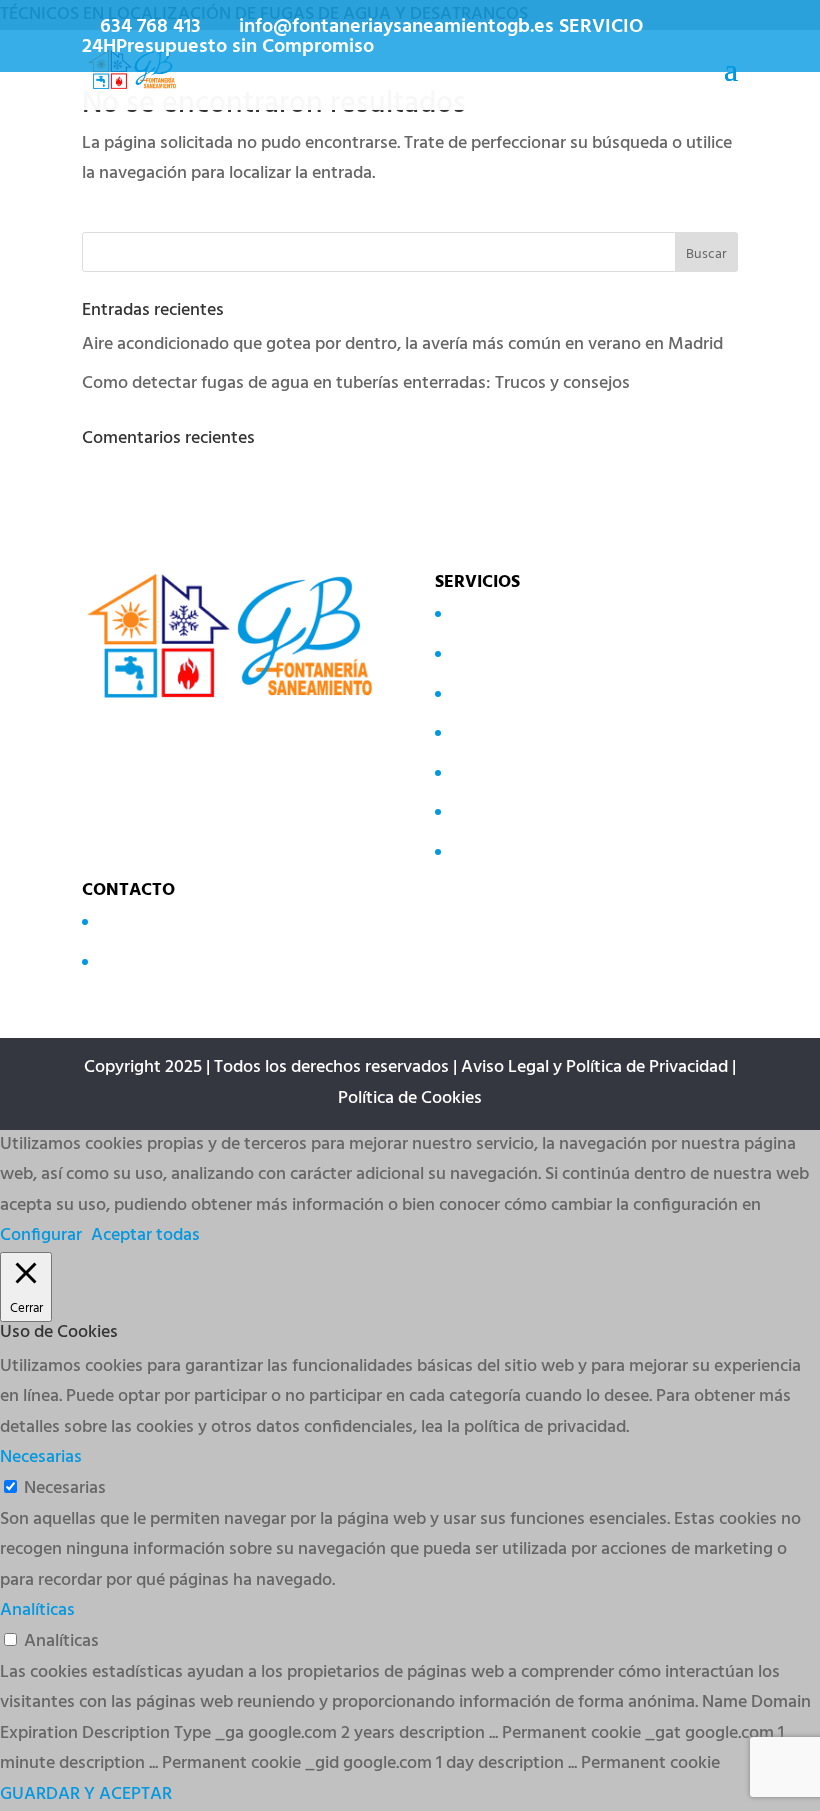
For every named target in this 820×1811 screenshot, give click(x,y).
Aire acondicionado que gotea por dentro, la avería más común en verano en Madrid (402, 344)
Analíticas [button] (37, 1610)
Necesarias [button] (41, 1457)
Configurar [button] (41, 1235)
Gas (463, 771)
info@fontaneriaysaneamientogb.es (234, 960)
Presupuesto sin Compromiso (245, 47)
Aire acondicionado (522, 692)
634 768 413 (150, 27)
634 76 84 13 (142, 921)
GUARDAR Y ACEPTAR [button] (86, 1794)
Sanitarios (487, 653)
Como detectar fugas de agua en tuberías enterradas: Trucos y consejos (356, 383)
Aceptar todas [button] (145, 1235)
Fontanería (490, 811)
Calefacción (493, 732)
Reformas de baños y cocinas (559, 851)
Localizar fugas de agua (538, 613)
